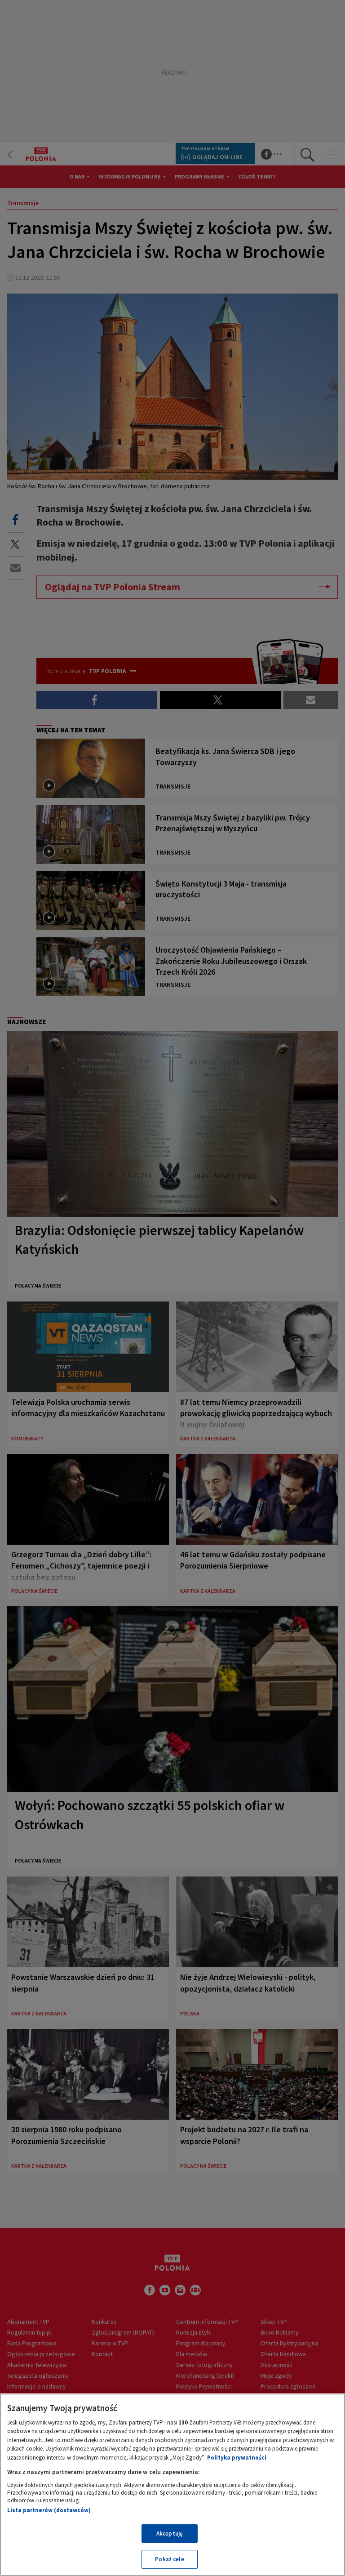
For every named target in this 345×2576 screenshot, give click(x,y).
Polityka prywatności (237, 2458)
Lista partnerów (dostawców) (49, 2510)
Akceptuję (170, 2534)
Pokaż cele (169, 2559)
